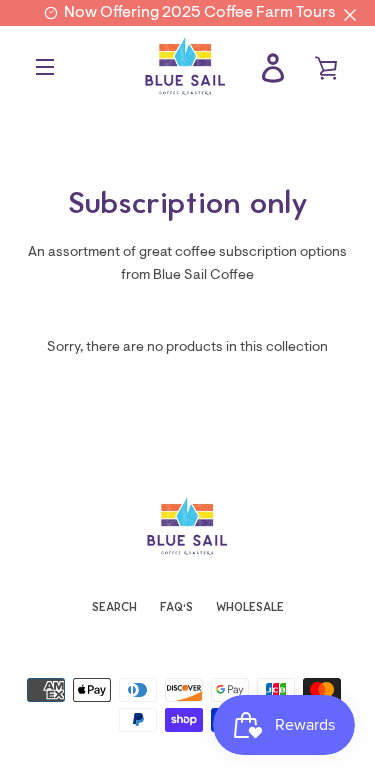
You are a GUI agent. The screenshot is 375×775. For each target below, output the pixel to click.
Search (114, 607)
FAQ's (176, 607)
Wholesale (250, 607)
